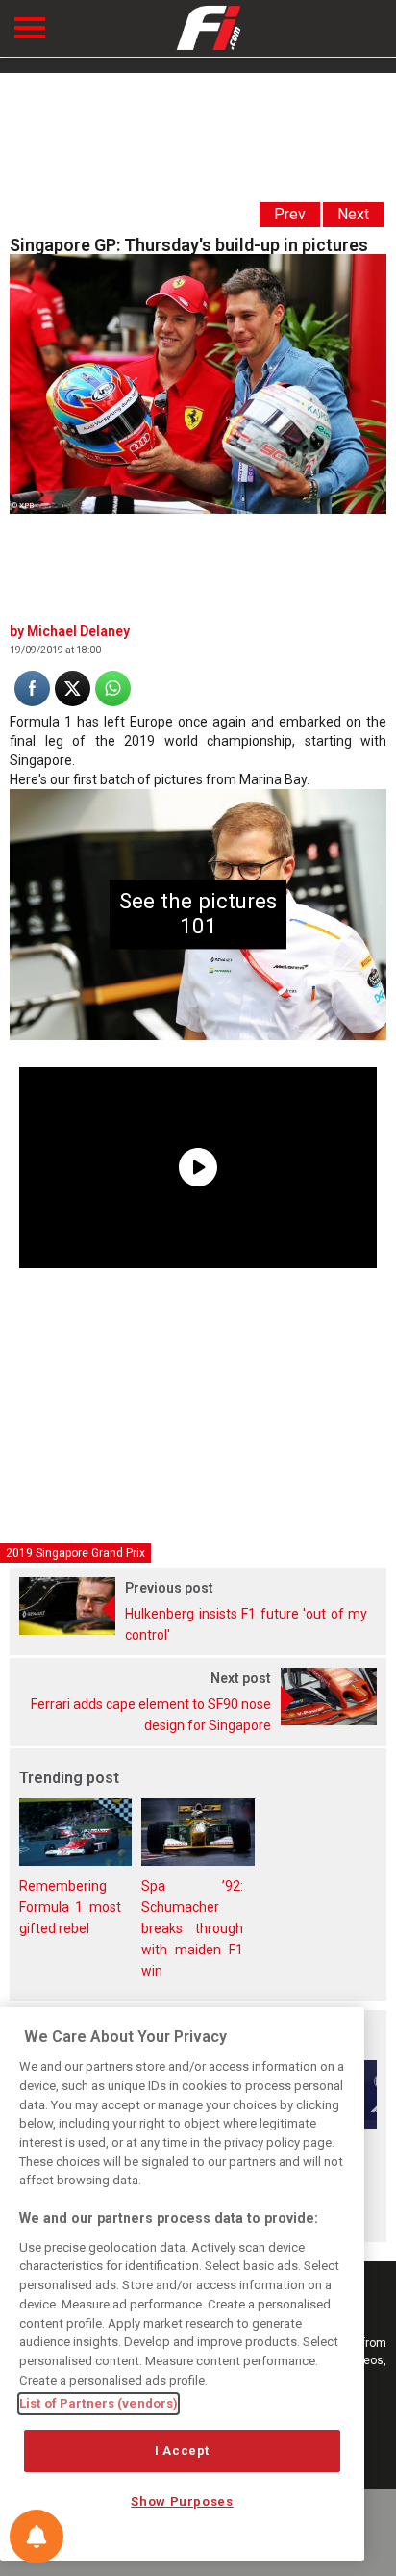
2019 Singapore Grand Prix (75, 1553)
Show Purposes (182, 2501)
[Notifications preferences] (37, 2537)
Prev (290, 214)
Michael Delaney (78, 631)
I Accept (182, 2450)
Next (353, 214)
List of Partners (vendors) (99, 2403)
